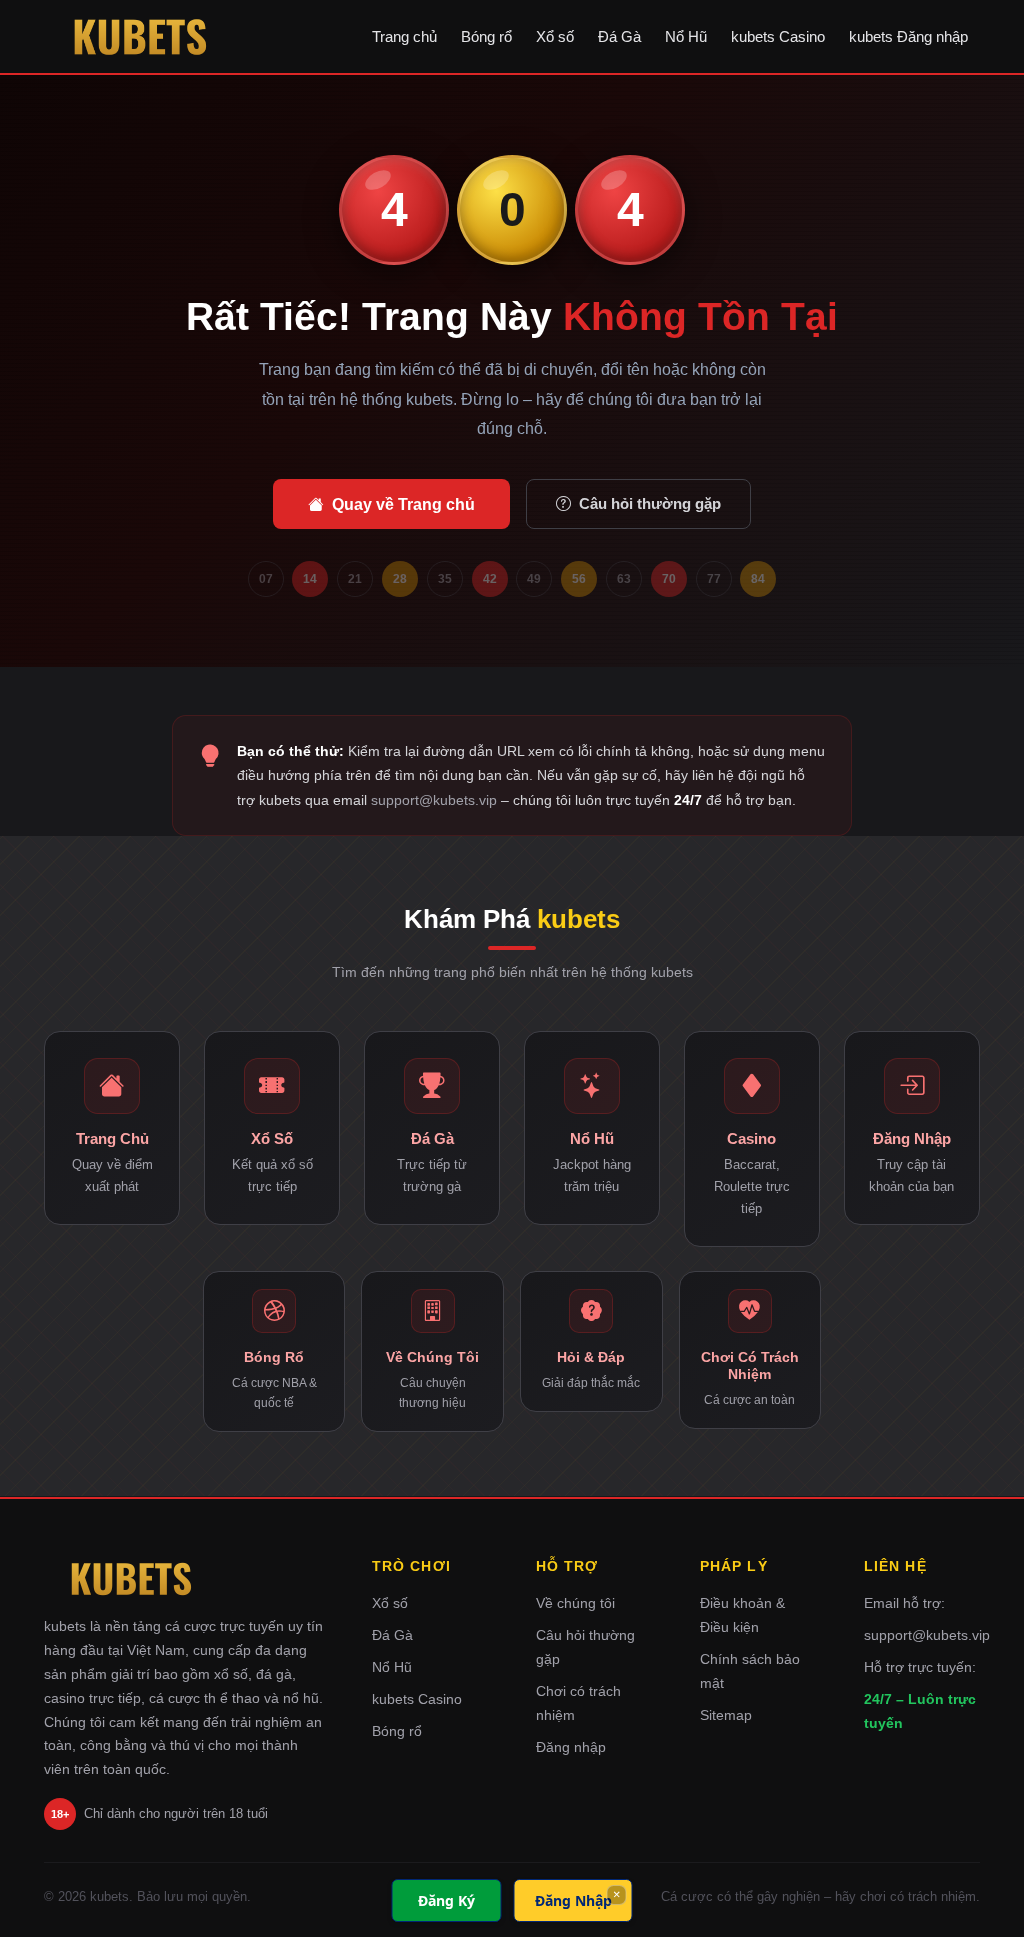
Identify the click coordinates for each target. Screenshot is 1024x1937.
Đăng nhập (571, 1747)
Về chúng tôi (575, 1603)
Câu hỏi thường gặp (650, 503)
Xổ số (555, 37)
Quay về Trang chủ (403, 504)
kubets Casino (778, 37)
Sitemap (726, 1715)
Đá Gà (619, 37)
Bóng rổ (486, 37)
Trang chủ (404, 37)
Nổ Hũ (686, 37)
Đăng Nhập (573, 1900)
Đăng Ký (446, 1900)
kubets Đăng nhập (908, 37)
